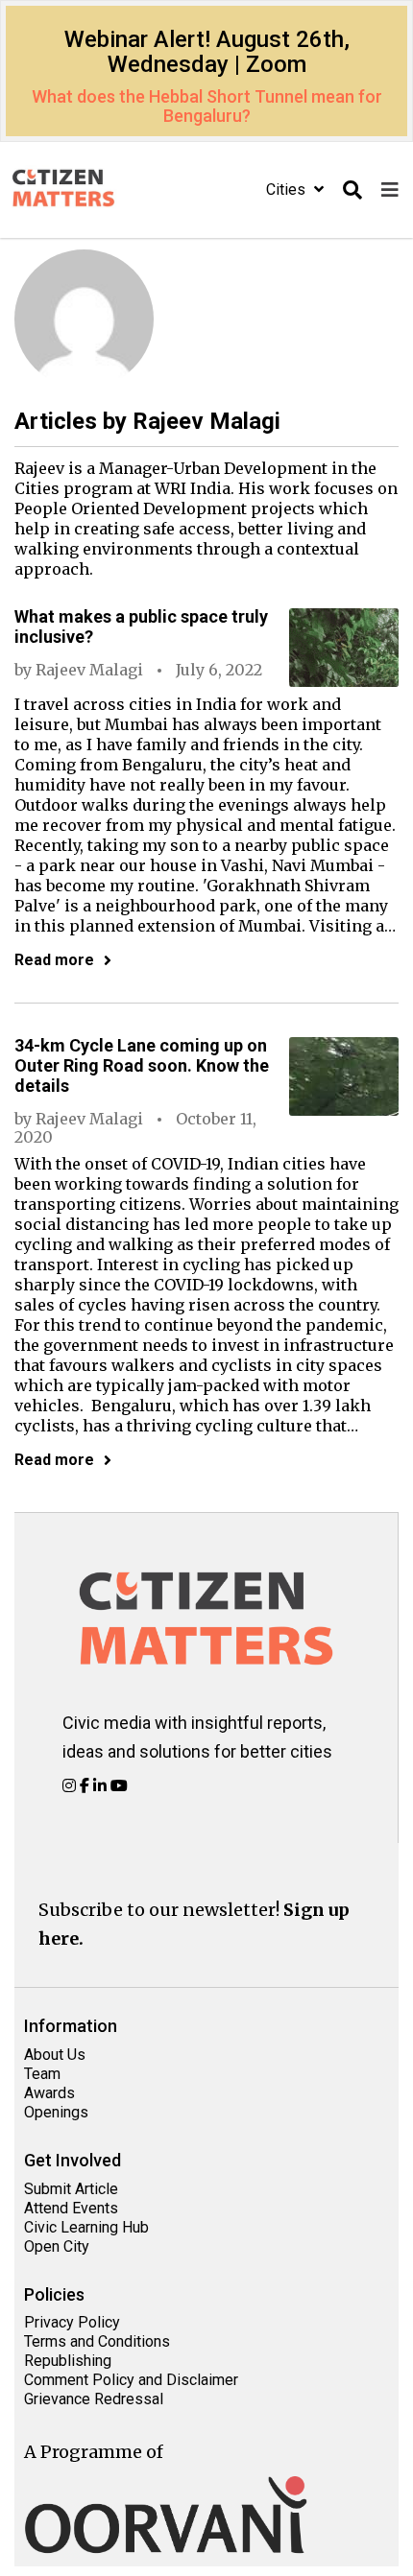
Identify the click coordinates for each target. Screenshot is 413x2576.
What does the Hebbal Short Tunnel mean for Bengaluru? (207, 106)
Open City (57, 2246)
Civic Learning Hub (86, 2227)
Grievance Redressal (94, 2399)
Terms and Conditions (97, 2341)
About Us (55, 2055)
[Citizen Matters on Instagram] (71, 1785)
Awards (49, 2093)
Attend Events (71, 2208)
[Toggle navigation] (390, 190)
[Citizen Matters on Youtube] (119, 1785)
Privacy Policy (72, 2322)
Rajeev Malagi (89, 670)
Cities (288, 189)
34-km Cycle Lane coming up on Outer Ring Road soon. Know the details (142, 1065)
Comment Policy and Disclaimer (131, 2380)
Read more (54, 960)
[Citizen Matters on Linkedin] (102, 1785)
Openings (56, 2112)
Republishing (68, 2361)
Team (42, 2074)
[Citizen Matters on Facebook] (86, 1785)
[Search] (352, 190)
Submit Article (71, 2189)
